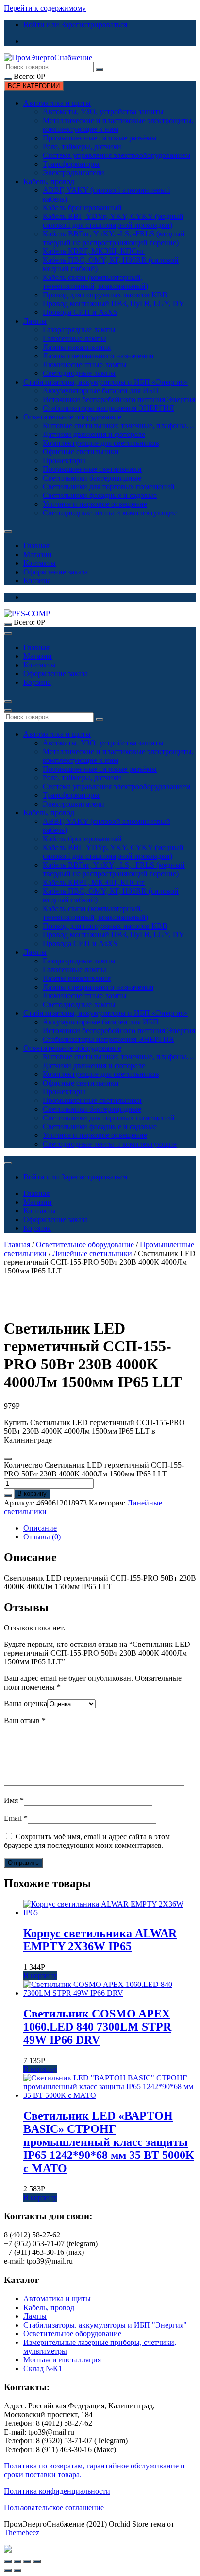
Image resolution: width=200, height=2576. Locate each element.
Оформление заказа (56, 572)
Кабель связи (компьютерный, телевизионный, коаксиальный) (95, 282)
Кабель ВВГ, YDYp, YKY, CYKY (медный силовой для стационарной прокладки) (113, 221)
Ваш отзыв (25, 1720)
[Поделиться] (17, 2561)
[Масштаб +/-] (37, 2561)
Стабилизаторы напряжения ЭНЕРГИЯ (108, 408)
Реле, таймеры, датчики (82, 147)
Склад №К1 (43, 2368)
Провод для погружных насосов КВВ (105, 295)
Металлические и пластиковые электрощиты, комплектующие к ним (118, 125)
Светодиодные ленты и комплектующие (110, 513)
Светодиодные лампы (79, 373)
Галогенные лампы (75, 338)
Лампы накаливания (77, 347)
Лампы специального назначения (98, 356)
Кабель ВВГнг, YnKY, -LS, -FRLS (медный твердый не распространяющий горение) (114, 238)
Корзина (37, 581)
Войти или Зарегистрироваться (75, 24)
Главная (36, 546)
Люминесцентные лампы (85, 365)
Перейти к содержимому (45, 8)
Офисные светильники (81, 452)
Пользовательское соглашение (55, 2507)
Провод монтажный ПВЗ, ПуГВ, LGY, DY (114, 303)
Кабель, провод (49, 181)
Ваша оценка (25, 1703)
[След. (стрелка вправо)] (17, 2570)
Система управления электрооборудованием (117, 155)
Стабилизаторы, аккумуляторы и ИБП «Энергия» (106, 382)
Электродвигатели (74, 173)
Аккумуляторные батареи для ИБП (101, 391)
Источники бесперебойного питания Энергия (119, 399)
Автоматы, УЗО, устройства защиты (103, 112)
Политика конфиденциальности (57, 2491)
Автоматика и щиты (57, 103)
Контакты (40, 563)
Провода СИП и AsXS (80, 312)
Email (16, 1818)
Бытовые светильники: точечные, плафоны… (118, 426)
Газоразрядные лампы (79, 330)
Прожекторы (64, 460)
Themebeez (22, 2533)
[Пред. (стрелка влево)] (8, 2570)
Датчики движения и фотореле (94, 434)
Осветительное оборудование (72, 417)
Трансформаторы (71, 164)
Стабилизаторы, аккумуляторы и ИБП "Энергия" (105, 2325)
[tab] (110, 1528)
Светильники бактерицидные (92, 478)
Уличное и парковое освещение (95, 504)
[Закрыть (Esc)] (8, 2561)
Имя (14, 1800)
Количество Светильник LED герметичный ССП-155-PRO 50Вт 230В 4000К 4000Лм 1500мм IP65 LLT (94, 1469)
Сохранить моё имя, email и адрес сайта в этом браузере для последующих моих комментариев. (87, 1841)
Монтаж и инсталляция (62, 2360)
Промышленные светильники (92, 469)
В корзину (32, 1494)
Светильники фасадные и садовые (100, 495)
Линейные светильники (92, 1253)
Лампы (35, 321)
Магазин (38, 554)
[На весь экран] (27, 2561)
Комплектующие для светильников (101, 443)
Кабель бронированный (82, 208)
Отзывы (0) (42, 1537)
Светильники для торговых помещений (109, 487)
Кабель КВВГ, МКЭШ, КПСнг (94, 251)
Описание (40, 1528)
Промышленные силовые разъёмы (100, 138)
